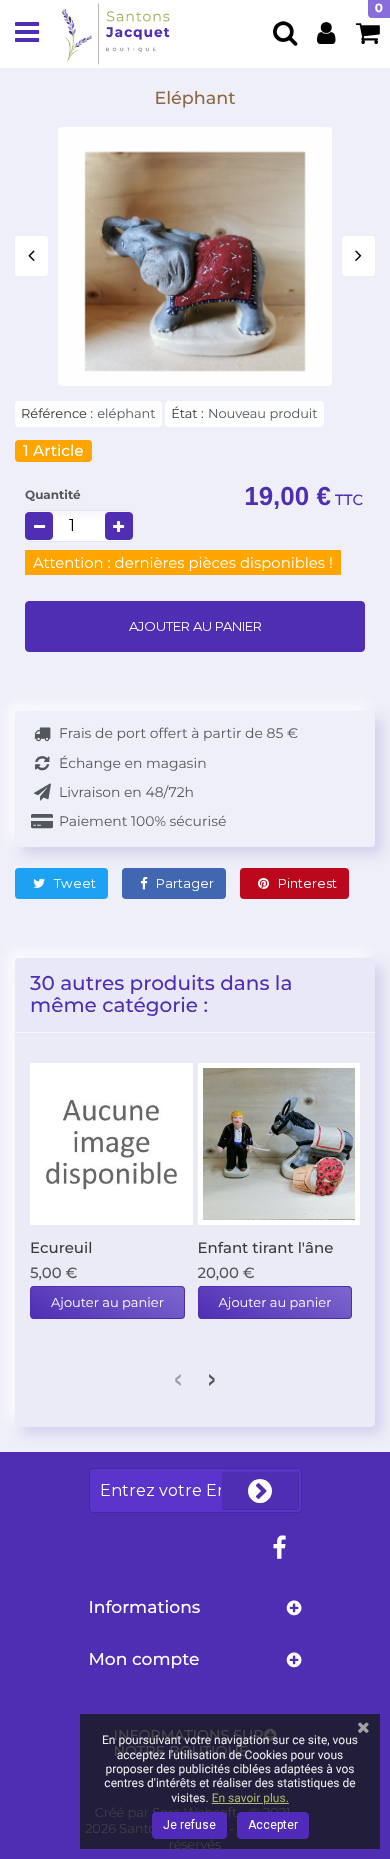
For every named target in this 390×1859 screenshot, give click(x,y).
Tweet (73, 883)
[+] (119, 526)
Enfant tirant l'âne (266, 1247)
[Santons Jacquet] (115, 34)
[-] (39, 526)
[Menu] (27, 33)
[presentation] (31, 256)
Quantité (53, 495)
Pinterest (306, 883)
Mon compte (144, 1659)
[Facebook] (279, 1548)
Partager (183, 883)
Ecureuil (61, 1247)
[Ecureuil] (111, 1144)
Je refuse (189, 1825)
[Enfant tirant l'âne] (279, 1144)
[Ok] (260, 1490)
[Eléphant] (195, 261)
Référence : (57, 414)
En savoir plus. (250, 1798)
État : (187, 414)
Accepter (273, 1825)
